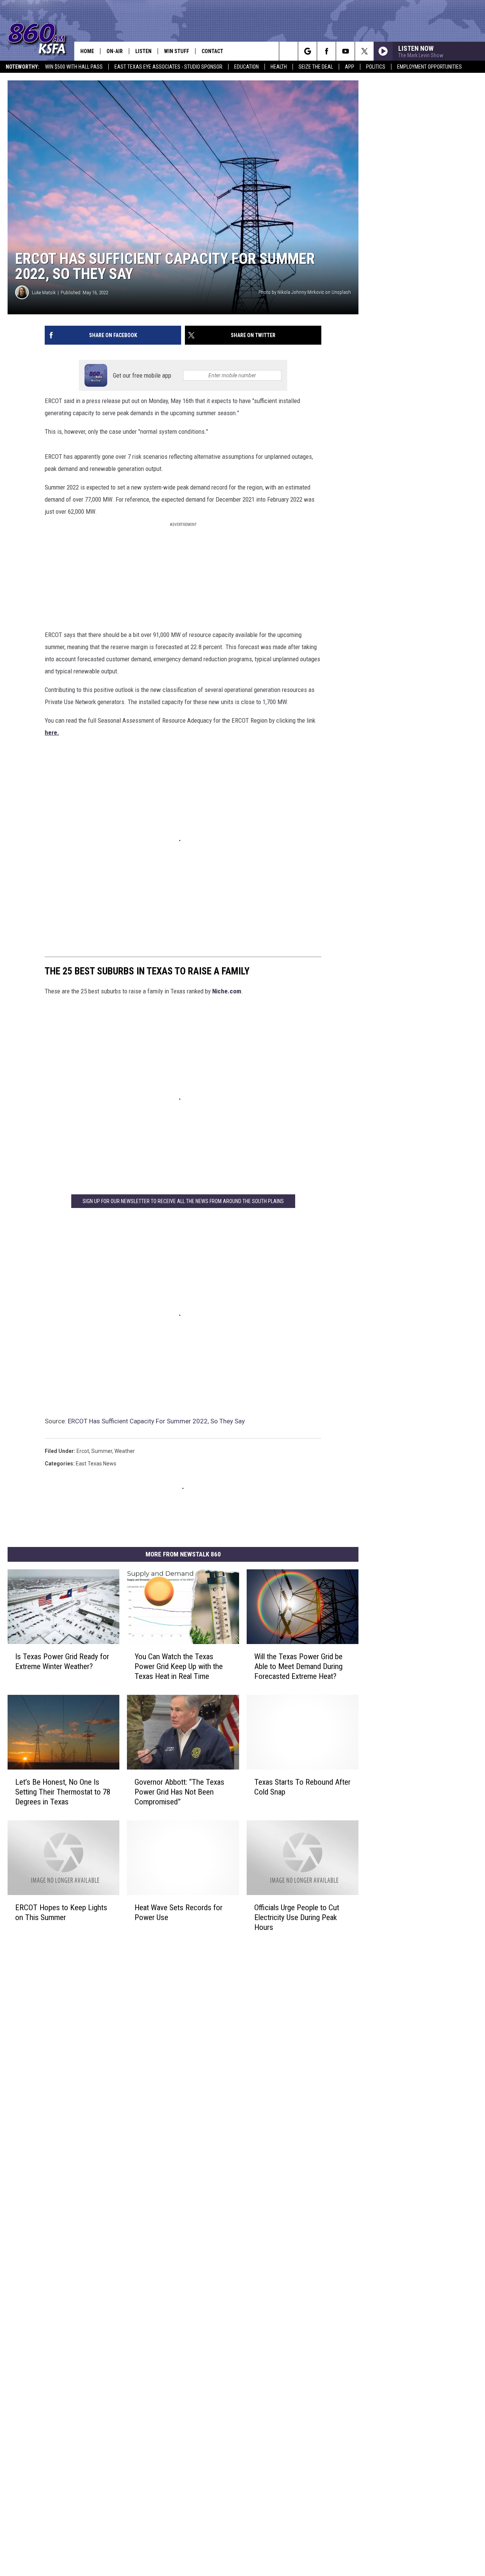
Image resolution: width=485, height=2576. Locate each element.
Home (87, 51)
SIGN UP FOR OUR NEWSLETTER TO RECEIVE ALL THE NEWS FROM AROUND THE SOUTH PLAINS (183, 1201)
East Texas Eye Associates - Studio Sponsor (168, 67)
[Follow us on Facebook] (326, 51)
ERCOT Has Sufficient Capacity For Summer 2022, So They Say (156, 1421)
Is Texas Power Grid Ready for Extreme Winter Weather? (62, 1661)
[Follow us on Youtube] (345, 51)
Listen (143, 51)
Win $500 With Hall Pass (74, 67)
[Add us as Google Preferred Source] (307, 51)
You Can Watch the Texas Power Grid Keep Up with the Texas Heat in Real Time (179, 1666)
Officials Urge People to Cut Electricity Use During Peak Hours (297, 1917)
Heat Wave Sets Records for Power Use (178, 1912)
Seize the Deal (316, 67)
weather (125, 1451)
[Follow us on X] (364, 51)
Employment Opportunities (429, 67)
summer (102, 1451)
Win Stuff (177, 51)
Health (279, 67)
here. (52, 733)
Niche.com (227, 991)
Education (246, 67)
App (350, 67)
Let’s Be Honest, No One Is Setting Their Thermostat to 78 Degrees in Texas (63, 1792)
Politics (376, 67)
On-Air (115, 51)
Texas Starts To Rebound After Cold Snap (302, 1787)
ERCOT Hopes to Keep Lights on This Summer (61, 1912)
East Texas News (96, 1464)
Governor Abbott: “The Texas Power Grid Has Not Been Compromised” (179, 1792)
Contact (212, 51)
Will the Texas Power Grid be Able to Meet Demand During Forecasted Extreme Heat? (298, 1666)
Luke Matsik (44, 293)
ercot (83, 1451)
